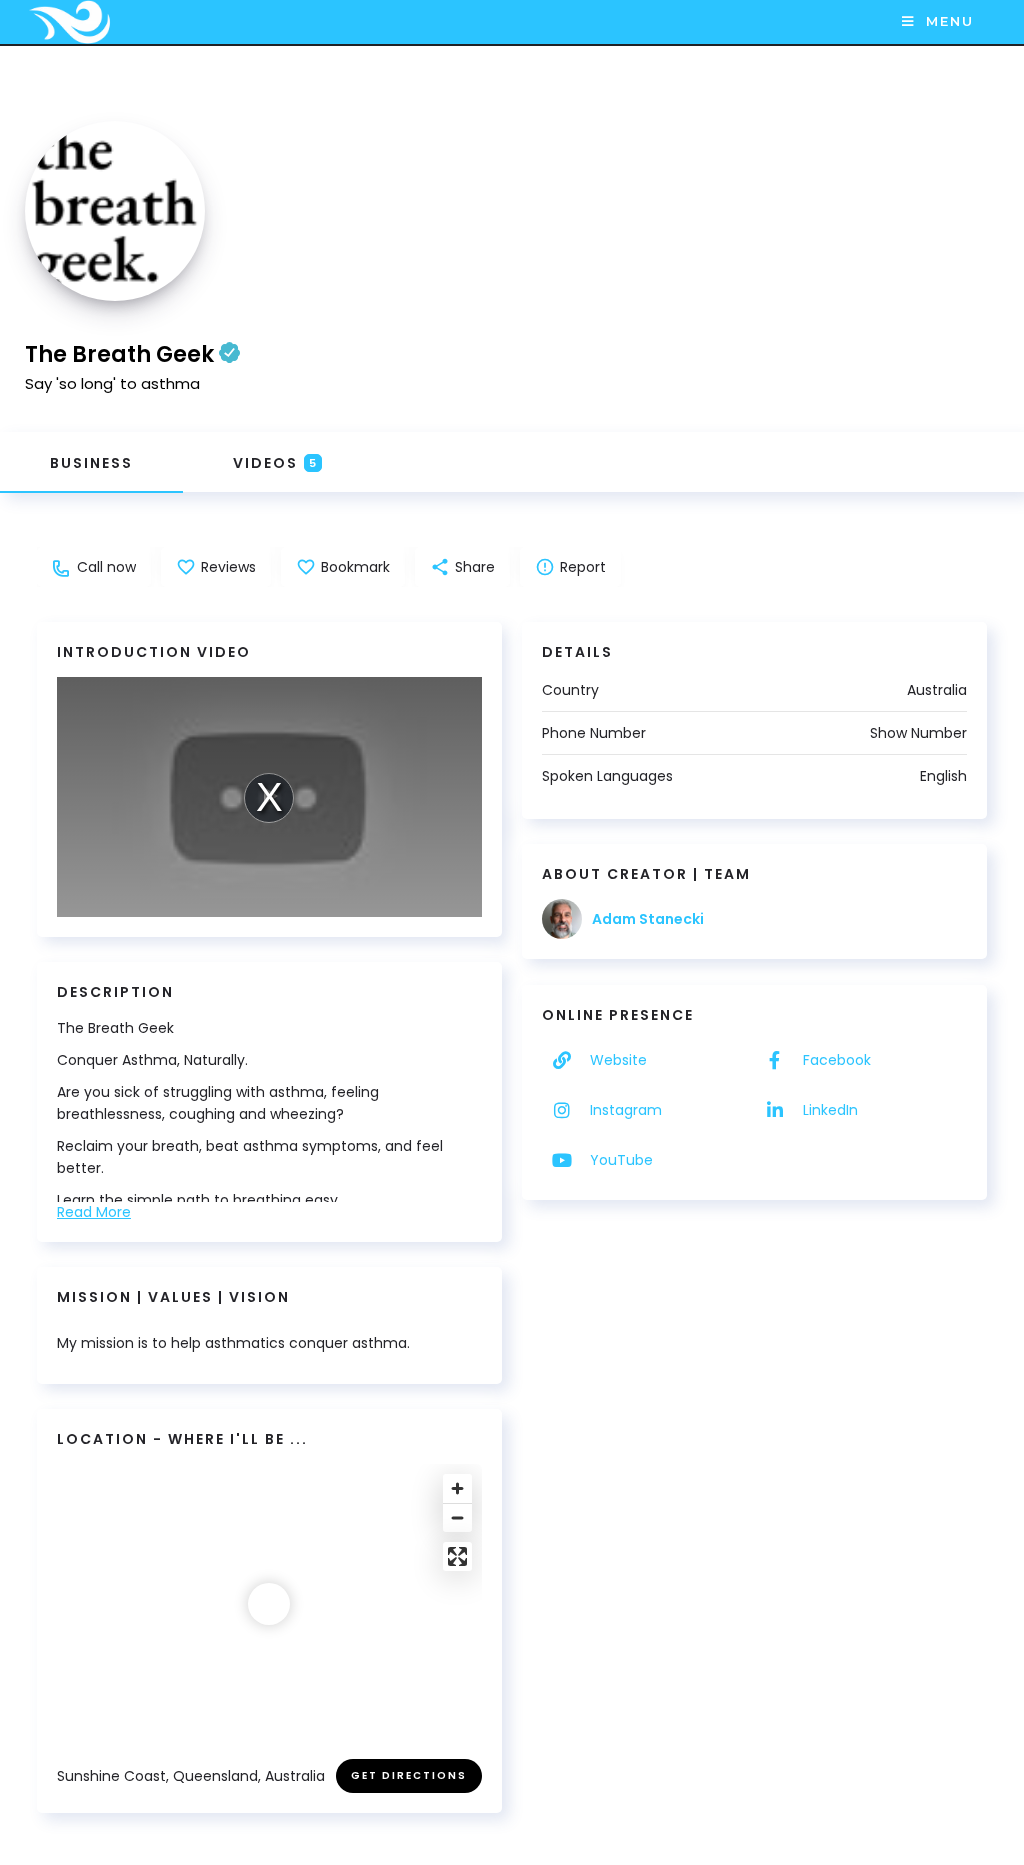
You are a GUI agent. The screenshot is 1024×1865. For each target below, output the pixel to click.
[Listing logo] (115, 211)
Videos (275, 463)
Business (91, 463)
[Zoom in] (457, 1488)
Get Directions (409, 1775)
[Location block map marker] (269, 1604)
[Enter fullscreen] (457, 1556)
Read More (94, 1212)
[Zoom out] (457, 1517)
